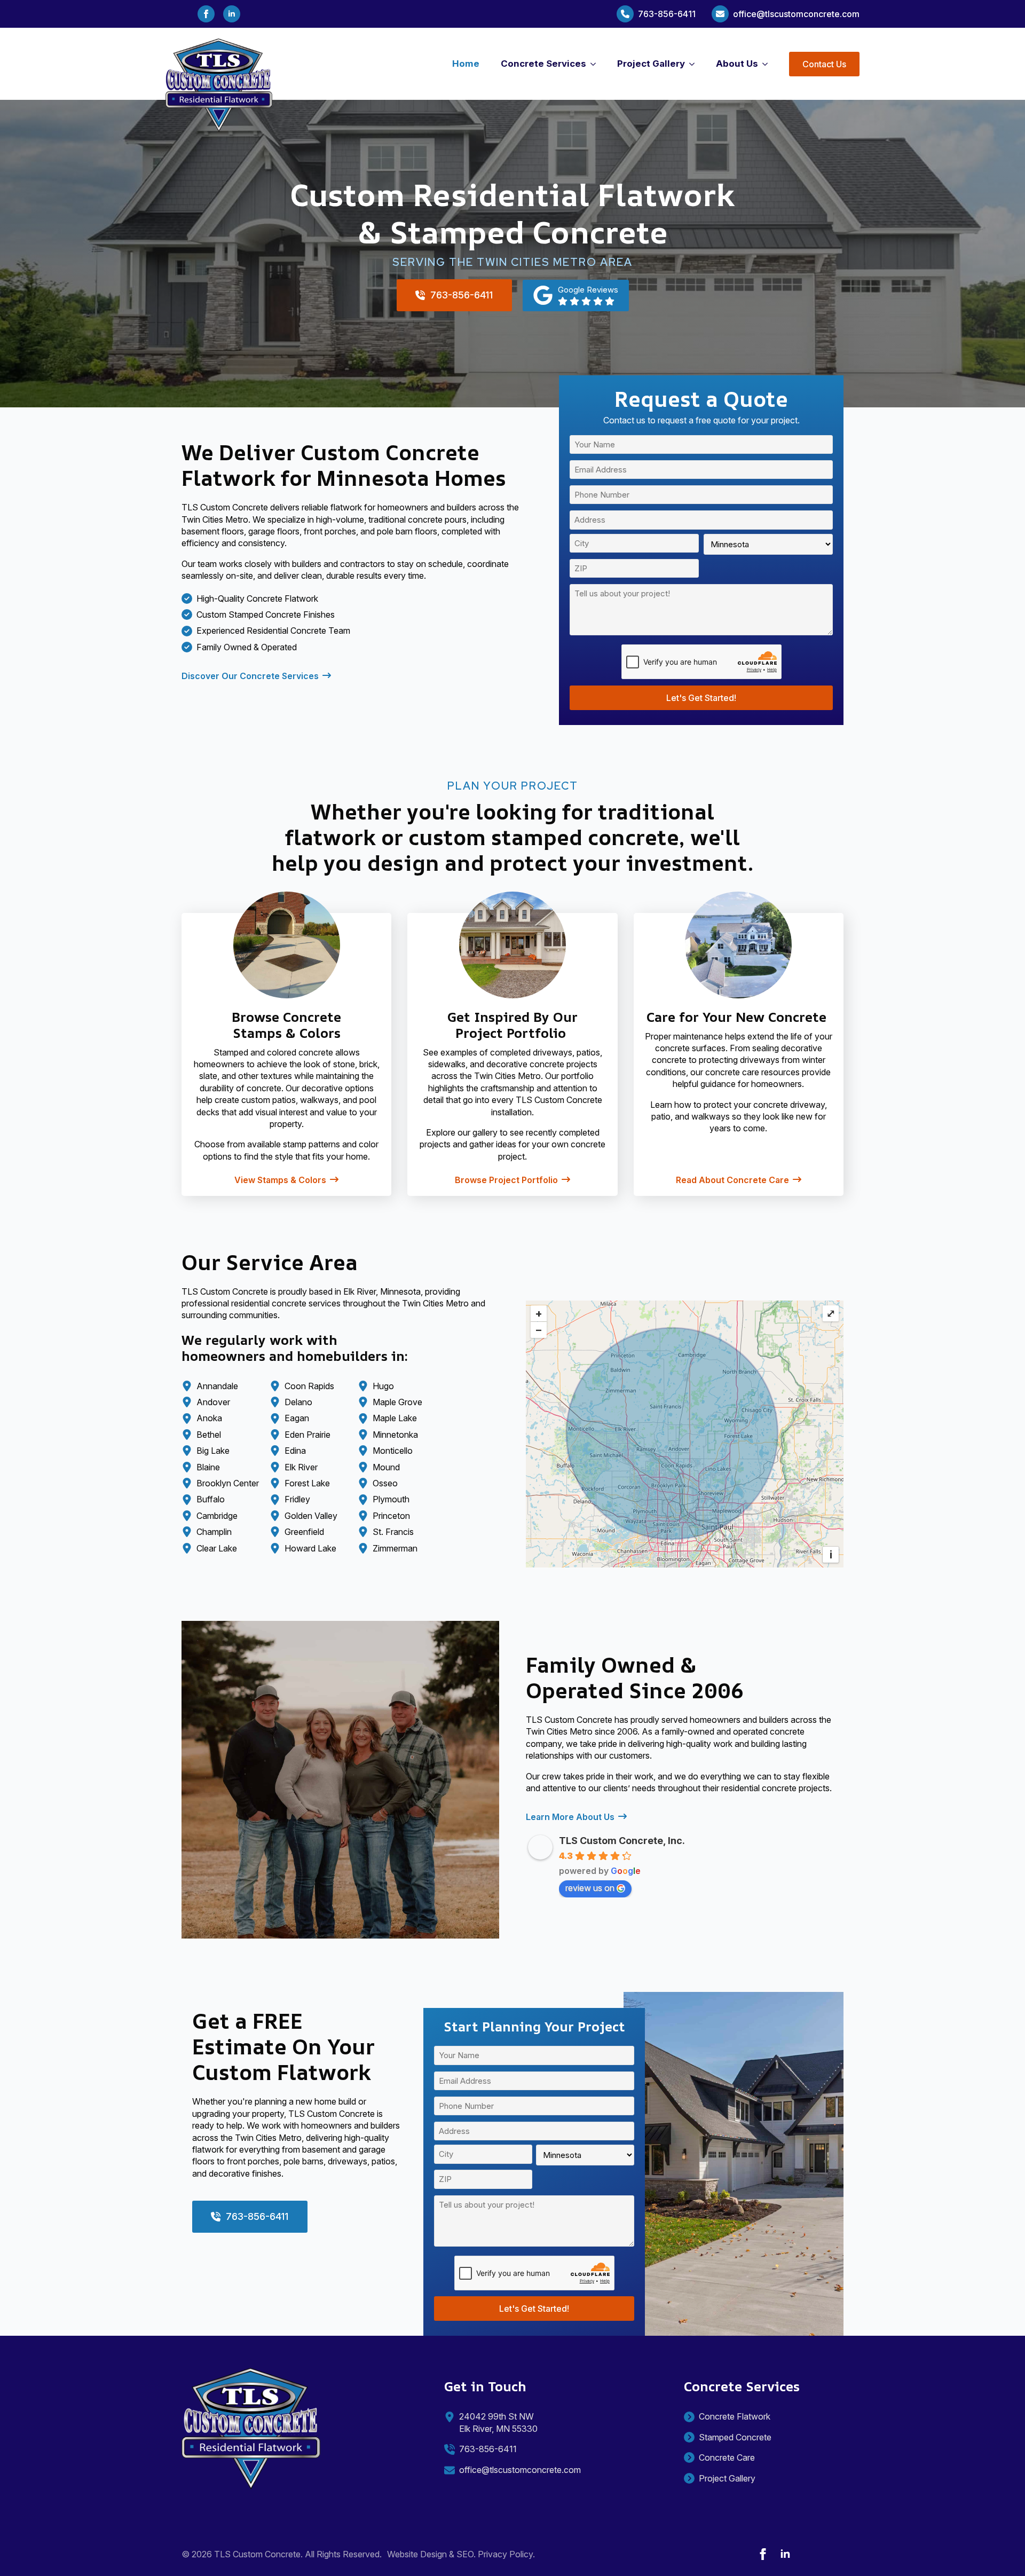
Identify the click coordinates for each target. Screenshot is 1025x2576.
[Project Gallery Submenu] (695, 64)
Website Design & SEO (430, 2554)
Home (466, 64)
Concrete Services (543, 64)
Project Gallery (651, 64)
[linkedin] (232, 14)
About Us (737, 64)
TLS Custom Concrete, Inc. (622, 1841)
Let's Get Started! (701, 698)
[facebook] (206, 14)
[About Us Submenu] (768, 64)
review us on (590, 1888)
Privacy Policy (505, 2554)
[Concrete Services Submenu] (596, 64)
